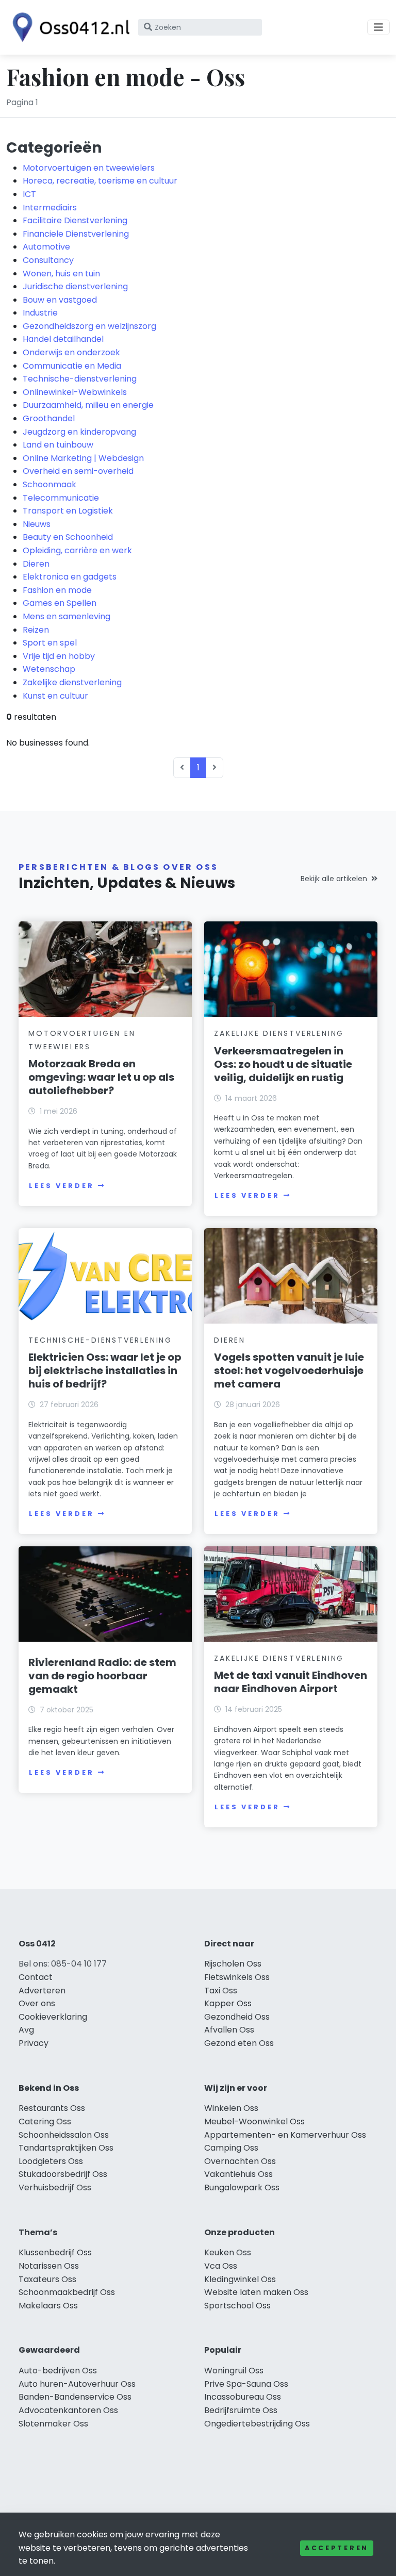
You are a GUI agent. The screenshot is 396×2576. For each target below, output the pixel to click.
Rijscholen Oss (233, 1964)
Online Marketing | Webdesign (83, 458)
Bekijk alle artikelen (334, 879)
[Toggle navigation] (378, 27)
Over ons (37, 2003)
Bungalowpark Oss (242, 2187)
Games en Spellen (60, 603)
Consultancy (48, 260)
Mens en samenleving (67, 616)
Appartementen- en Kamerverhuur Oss (285, 2135)
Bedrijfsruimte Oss (241, 2410)
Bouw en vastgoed (60, 300)
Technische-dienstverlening (80, 379)
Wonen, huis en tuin (61, 274)
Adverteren (42, 1991)
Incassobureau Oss (243, 2397)
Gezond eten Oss (239, 2043)
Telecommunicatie (61, 498)
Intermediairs (50, 208)
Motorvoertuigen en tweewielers (89, 168)
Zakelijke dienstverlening (72, 682)
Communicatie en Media (72, 366)
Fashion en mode (57, 590)
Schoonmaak (49, 484)
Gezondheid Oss (237, 2017)
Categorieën (54, 147)
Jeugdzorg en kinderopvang (79, 432)
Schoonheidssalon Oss (64, 2135)
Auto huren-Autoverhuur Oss (77, 2384)
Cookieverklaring (53, 2017)
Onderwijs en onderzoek (71, 352)
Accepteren (337, 2548)
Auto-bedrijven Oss (58, 2371)
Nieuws (37, 524)
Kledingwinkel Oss (240, 2279)
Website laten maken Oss (256, 2292)
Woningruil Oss (234, 2371)
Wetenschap (49, 669)
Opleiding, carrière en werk (77, 550)
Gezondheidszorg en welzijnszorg (89, 326)
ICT (29, 194)
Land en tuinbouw (58, 445)
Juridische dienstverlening (75, 286)
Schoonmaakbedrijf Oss (67, 2292)
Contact (36, 1977)
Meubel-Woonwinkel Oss (254, 2121)
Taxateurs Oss (47, 2279)
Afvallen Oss (229, 2030)
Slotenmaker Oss (53, 2424)
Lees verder (61, 1186)
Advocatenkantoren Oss (68, 2410)
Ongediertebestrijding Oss (257, 2424)
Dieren (36, 564)
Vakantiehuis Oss (238, 2174)
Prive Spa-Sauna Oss (246, 2384)
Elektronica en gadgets (70, 577)
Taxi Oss (221, 1991)
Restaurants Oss (52, 2108)
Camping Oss (231, 2148)
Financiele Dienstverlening (76, 234)
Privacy (34, 2043)
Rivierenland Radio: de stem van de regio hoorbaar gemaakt (102, 1676)
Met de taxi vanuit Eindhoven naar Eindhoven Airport (291, 1682)
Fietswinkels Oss (237, 1977)
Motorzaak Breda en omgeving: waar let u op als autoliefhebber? (101, 1077)
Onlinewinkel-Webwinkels (75, 392)
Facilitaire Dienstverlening (75, 220)
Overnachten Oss (240, 2161)
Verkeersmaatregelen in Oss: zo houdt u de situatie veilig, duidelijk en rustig (283, 1064)
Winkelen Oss (231, 2108)
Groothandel (49, 418)
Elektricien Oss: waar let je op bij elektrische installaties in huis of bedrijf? (105, 1370)
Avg (26, 2030)
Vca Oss (221, 2266)
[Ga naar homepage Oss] (68, 27)
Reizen (36, 630)
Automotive (46, 247)
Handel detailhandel (63, 339)
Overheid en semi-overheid (78, 471)
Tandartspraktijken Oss (66, 2148)
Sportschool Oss (237, 2306)
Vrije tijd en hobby (59, 656)
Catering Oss (45, 2121)
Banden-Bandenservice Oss (75, 2397)
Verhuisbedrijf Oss (55, 2187)
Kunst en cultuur (55, 696)
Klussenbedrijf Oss (55, 2252)
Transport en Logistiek (68, 511)
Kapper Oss (228, 2003)
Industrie (40, 313)
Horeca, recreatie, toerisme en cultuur (100, 181)
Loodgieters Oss (51, 2161)
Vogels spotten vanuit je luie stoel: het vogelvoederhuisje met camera (289, 1370)
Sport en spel (50, 643)
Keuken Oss (228, 2252)
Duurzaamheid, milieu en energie (88, 405)
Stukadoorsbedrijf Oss (63, 2174)
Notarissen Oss (49, 2266)
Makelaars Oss (48, 2306)
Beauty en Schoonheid (68, 537)
